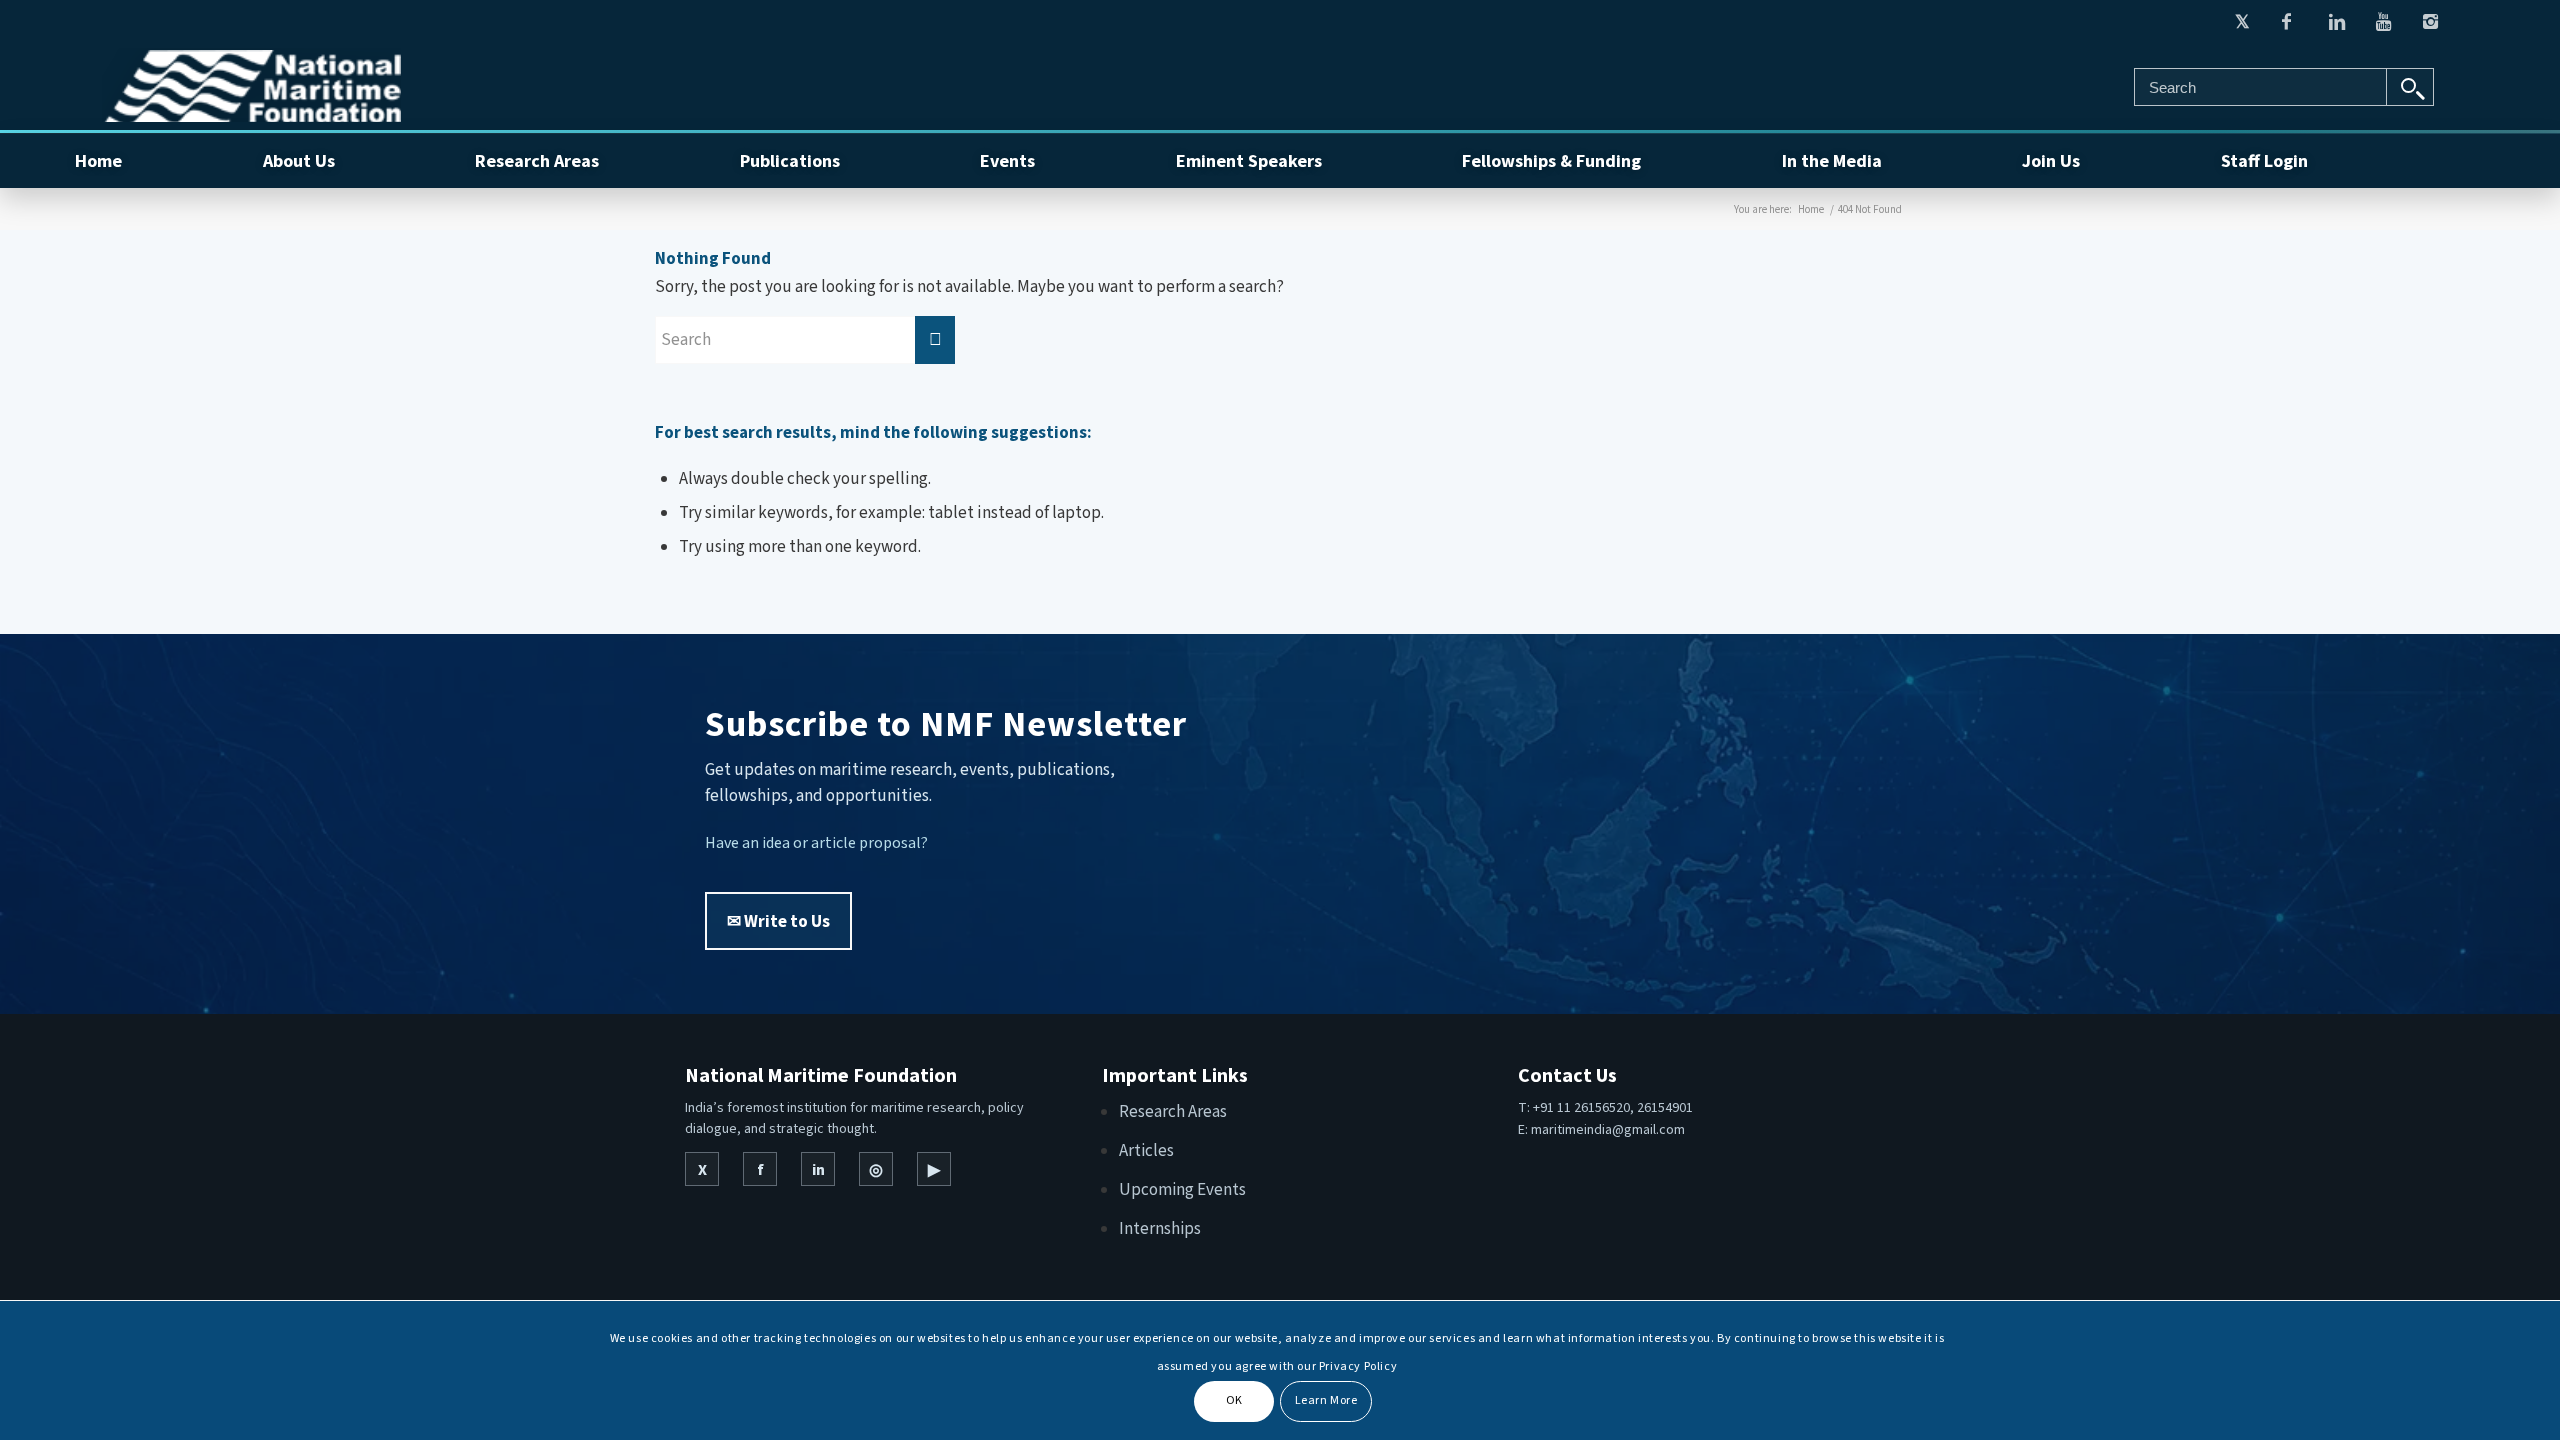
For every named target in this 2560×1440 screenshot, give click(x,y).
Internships (1160, 1228)
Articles (1146, 1150)
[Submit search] (2410, 87)
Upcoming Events (1182, 1189)
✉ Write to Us (778, 921)
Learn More (1326, 1400)
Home (1811, 209)
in (818, 1169)
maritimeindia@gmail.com (1608, 1129)
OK (1234, 1400)
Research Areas (1173, 1111)
